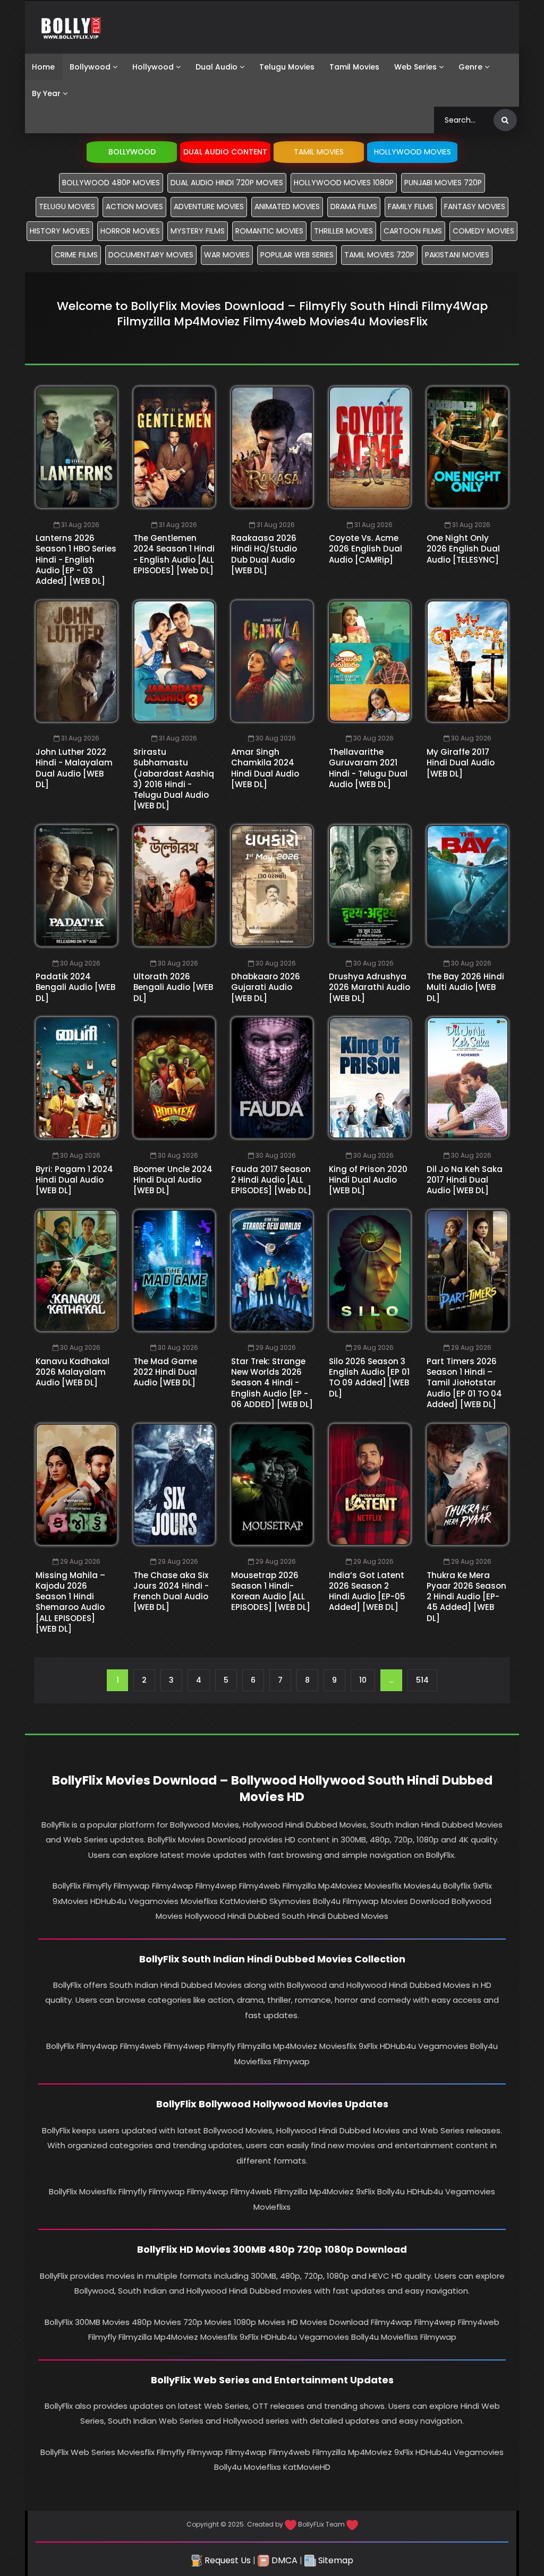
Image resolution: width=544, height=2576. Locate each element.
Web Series (415, 67)
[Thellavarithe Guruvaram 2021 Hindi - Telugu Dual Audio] (370, 661)
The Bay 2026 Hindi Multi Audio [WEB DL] (465, 987)
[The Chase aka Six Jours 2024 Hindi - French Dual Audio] (174, 1484)
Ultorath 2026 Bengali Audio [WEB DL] (173, 987)
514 (422, 1680)
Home (43, 67)
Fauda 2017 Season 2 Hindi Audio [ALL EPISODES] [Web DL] (271, 1180)
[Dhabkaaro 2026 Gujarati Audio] (272, 886)
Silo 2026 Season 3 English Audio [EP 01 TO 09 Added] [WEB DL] (369, 1377)
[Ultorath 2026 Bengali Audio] (174, 886)
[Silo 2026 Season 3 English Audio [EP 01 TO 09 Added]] (370, 1270)
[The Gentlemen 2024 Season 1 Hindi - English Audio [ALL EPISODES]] (174, 447)
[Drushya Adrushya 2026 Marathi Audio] (370, 886)
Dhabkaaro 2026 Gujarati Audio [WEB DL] (266, 987)
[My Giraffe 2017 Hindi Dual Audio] (467, 661)
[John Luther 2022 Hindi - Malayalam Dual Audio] (76, 661)
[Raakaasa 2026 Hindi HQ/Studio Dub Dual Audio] (272, 447)
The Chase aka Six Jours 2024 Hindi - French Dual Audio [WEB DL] (171, 1591)
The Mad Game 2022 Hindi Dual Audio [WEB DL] (165, 1372)
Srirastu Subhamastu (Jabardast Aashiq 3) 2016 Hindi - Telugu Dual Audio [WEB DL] (174, 779)
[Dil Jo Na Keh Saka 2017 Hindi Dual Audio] (467, 1078)
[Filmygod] (71, 27)
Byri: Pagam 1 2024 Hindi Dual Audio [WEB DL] (74, 1180)
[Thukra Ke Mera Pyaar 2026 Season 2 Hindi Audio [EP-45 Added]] (467, 1484)
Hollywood (153, 67)
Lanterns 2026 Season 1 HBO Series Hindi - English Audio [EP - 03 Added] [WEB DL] (76, 559)
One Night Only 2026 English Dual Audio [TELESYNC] (463, 549)
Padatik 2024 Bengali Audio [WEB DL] (75, 987)
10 (363, 1680)
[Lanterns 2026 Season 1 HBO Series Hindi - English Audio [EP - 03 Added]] (76, 447)
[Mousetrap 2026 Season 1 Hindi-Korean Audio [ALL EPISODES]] (272, 1484)
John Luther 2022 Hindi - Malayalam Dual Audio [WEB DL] (74, 768)
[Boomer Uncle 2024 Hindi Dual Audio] (174, 1078)
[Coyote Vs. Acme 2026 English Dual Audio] (370, 447)
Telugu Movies (287, 67)
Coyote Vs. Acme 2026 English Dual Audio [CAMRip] (365, 549)
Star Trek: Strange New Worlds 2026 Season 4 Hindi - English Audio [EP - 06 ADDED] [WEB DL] (272, 1383)
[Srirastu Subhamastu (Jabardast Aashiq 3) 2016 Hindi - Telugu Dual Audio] (174, 661)
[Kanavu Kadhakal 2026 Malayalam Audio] (76, 1270)
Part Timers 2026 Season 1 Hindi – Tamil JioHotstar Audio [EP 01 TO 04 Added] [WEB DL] (464, 1383)
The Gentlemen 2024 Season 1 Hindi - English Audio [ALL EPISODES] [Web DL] (174, 554)
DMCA (283, 2560)
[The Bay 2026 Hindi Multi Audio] (467, 886)
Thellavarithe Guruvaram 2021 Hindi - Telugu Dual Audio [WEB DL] (368, 768)
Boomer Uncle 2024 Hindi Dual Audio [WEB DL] (173, 1180)
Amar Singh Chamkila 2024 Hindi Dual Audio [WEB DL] (265, 768)
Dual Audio (216, 67)
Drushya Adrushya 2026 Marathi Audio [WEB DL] (369, 987)
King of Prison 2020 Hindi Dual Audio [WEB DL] (368, 1180)
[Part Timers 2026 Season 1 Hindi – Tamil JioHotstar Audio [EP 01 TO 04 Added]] (467, 1270)
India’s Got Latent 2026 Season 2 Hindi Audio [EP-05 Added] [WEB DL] (367, 1591)
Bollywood (90, 67)
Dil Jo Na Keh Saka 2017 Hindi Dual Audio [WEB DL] (465, 1180)
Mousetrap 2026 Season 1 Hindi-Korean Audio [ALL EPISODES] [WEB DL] (271, 1591)
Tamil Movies (354, 67)
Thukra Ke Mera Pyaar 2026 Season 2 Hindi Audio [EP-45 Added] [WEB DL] (466, 1597)
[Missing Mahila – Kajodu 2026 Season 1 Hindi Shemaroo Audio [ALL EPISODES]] (76, 1484)
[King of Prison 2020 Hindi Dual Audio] (370, 1078)
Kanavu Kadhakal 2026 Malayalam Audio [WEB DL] (73, 1372)
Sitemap (335, 2560)
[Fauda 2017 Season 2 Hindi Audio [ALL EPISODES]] (272, 1078)
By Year (46, 93)
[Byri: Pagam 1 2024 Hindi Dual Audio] (76, 1078)
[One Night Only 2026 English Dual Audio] (467, 447)
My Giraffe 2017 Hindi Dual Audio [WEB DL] (461, 763)
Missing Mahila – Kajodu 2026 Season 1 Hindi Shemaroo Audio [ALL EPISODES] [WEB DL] (70, 1602)
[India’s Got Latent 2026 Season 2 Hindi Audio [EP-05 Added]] (370, 1484)
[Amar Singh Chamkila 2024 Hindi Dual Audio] (272, 661)
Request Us (227, 2560)
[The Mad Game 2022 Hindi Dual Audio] (174, 1270)
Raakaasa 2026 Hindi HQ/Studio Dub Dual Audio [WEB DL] (264, 554)
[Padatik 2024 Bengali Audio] (76, 886)
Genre (470, 67)
